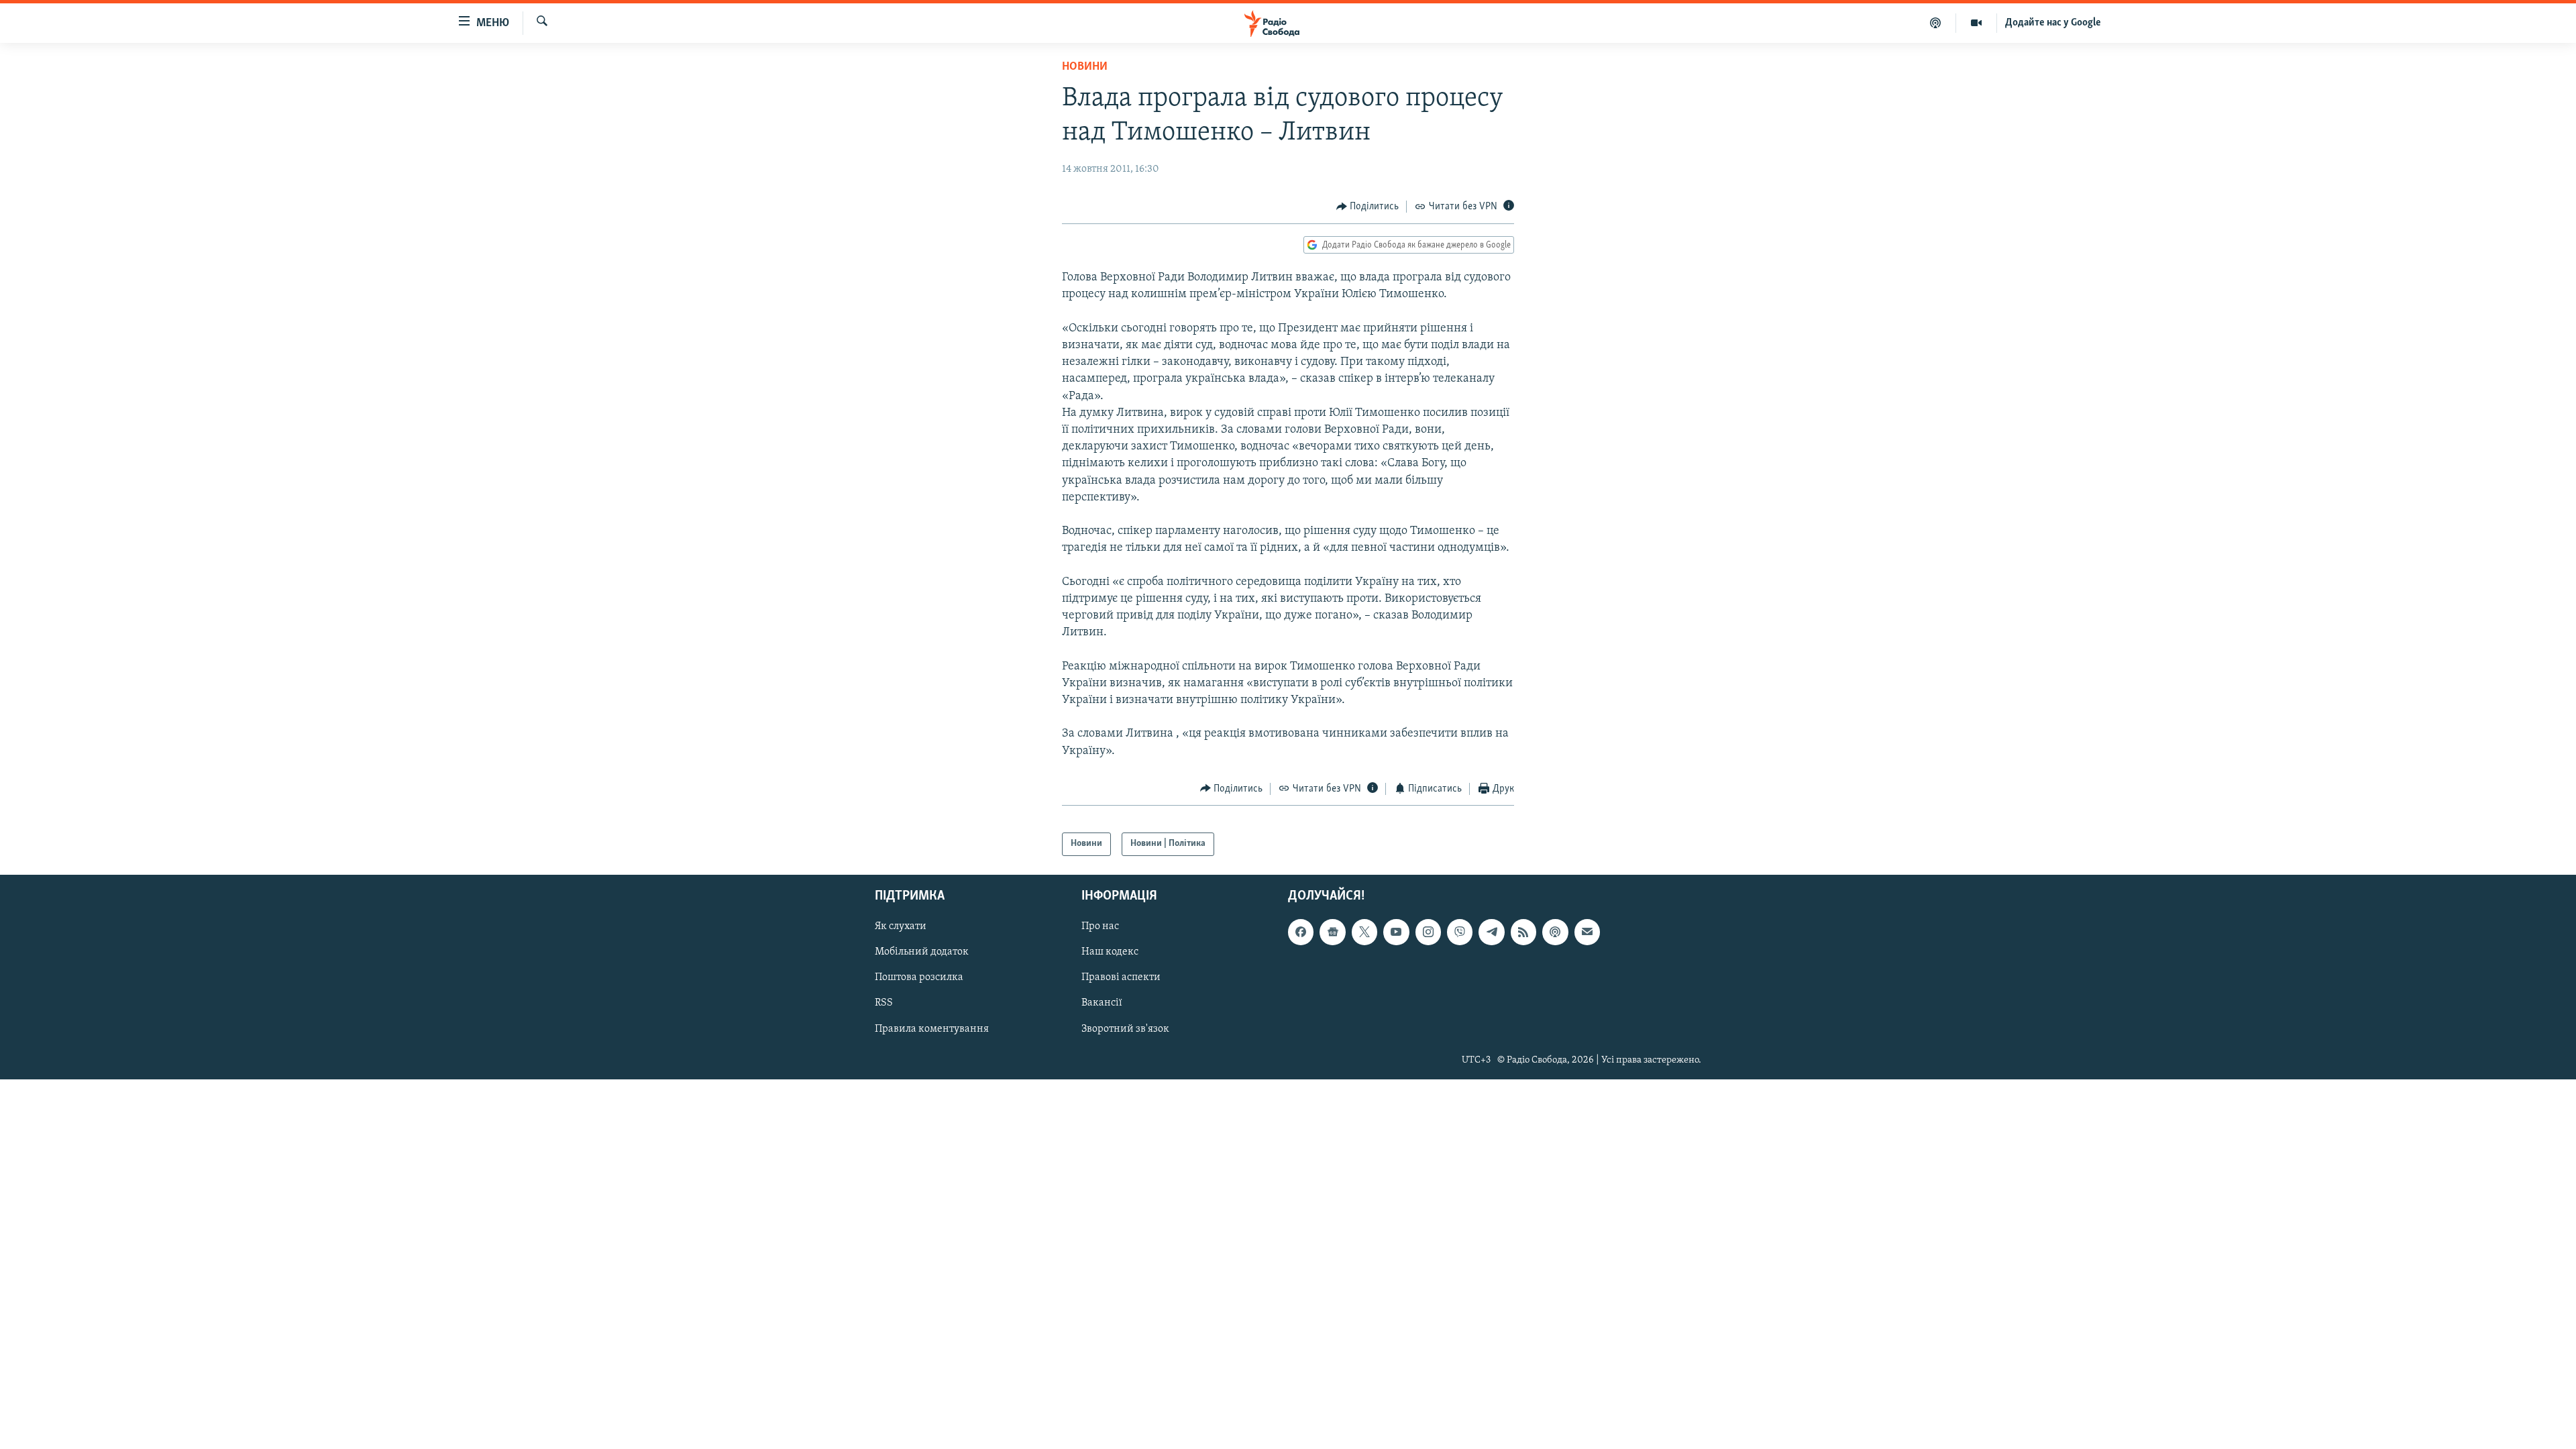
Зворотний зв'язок (1125, 1028)
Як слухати (901, 926)
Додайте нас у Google (2053, 23)
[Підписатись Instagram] (1428, 932)
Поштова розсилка (919, 977)
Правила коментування (932, 1028)
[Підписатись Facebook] (1301, 932)
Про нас (1100, 926)
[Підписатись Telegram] (1491, 932)
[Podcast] (1555, 932)
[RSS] (1523, 932)
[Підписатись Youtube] (1396, 932)
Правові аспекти (1121, 977)
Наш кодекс (1110, 952)
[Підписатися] (1587, 932)
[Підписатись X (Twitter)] (1364, 932)
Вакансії (1102, 1003)
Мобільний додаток (922, 952)
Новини (1085, 67)
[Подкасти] (1936, 23)
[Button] (1368, 207)
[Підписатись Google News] (1332, 932)
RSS (884, 1003)
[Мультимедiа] (1977, 23)
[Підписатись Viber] (1460, 932)
